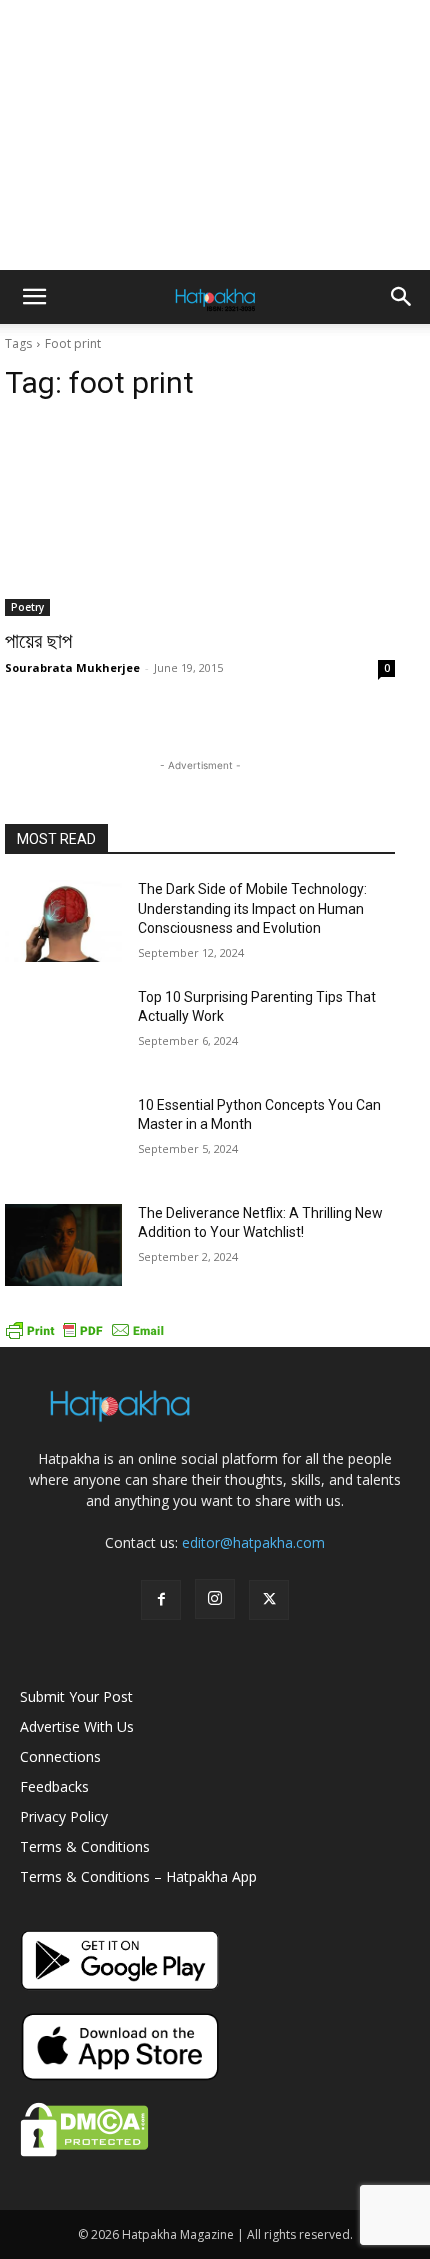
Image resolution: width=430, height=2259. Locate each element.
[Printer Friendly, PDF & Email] (85, 1336)
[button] (34, 297)
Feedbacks (54, 1786)
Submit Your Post (76, 1696)
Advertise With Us (77, 1726)
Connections (60, 1756)
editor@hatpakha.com (253, 1542)
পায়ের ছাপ (38, 641)
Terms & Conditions (85, 1846)
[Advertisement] (215, 135)
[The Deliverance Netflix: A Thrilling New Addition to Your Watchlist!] (63, 1245)
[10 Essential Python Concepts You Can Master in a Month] (63, 1137)
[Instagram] (215, 1599)
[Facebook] (161, 1600)
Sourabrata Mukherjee (72, 667)
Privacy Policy (64, 1816)
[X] (269, 1600)
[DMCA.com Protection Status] (84, 2151)
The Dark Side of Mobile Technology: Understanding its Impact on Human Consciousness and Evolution (252, 908)
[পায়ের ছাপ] (200, 518)
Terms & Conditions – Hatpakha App (138, 1876)
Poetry (27, 607)
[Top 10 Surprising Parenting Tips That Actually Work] (63, 1029)
